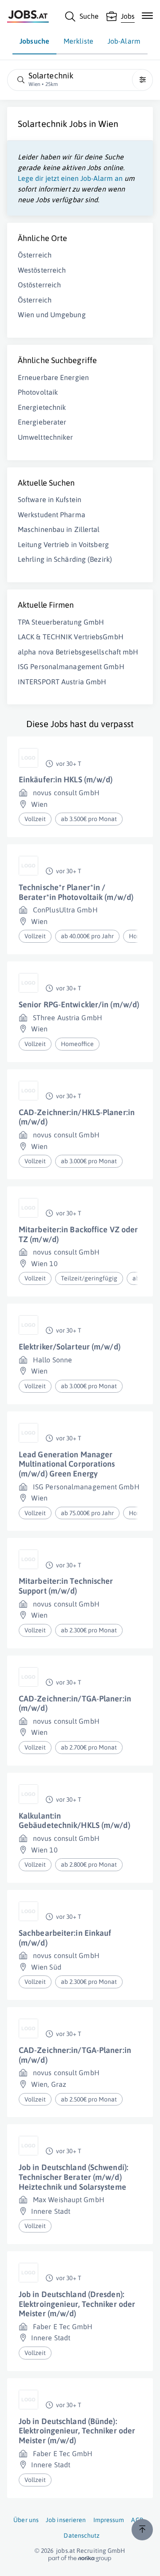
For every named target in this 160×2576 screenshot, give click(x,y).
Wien (108, 124)
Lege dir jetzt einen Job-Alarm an (70, 178)
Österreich (35, 255)
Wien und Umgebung (52, 315)
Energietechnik (42, 407)
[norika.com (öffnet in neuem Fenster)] (80, 2559)
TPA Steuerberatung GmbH (61, 622)
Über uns (26, 2520)
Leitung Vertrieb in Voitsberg (63, 544)
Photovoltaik (38, 392)
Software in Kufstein (50, 499)
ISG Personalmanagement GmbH (71, 666)
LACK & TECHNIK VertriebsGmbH (71, 637)
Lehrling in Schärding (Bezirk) (65, 559)
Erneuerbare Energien (53, 377)
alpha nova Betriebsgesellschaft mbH (78, 652)
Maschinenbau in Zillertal (59, 529)
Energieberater (42, 422)
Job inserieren (66, 2520)
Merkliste (78, 41)
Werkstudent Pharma (52, 515)
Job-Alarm (124, 41)
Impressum (109, 2520)
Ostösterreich (39, 285)
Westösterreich (42, 270)
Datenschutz (82, 2535)
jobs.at (66, 2551)
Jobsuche (34, 41)
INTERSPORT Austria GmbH (62, 682)
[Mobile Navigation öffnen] (147, 16)
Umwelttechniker (46, 437)
